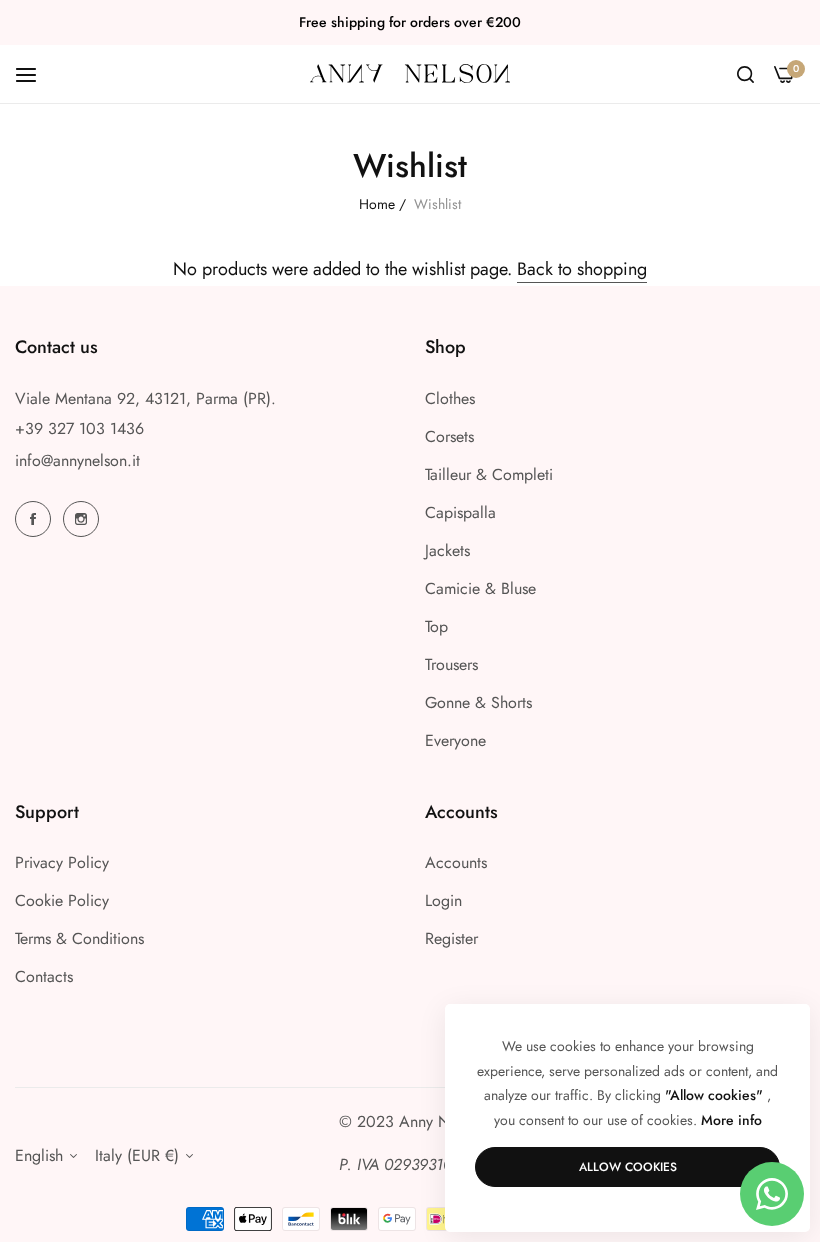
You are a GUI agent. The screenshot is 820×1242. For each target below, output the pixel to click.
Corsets (449, 436)
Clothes (450, 398)
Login (443, 900)
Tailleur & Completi (489, 474)
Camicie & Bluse (480, 588)
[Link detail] (36, 519)
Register (451, 938)
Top (436, 626)
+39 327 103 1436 (79, 428)
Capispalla (460, 512)
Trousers (451, 664)
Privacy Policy (62, 862)
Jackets (447, 550)
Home (377, 204)
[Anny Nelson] (410, 74)
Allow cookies (628, 1167)
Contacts (44, 976)
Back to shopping (582, 269)
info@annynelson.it (77, 460)
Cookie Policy (62, 900)
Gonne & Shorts (478, 702)
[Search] (745, 74)
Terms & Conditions (79, 938)
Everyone (455, 740)
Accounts (456, 862)
